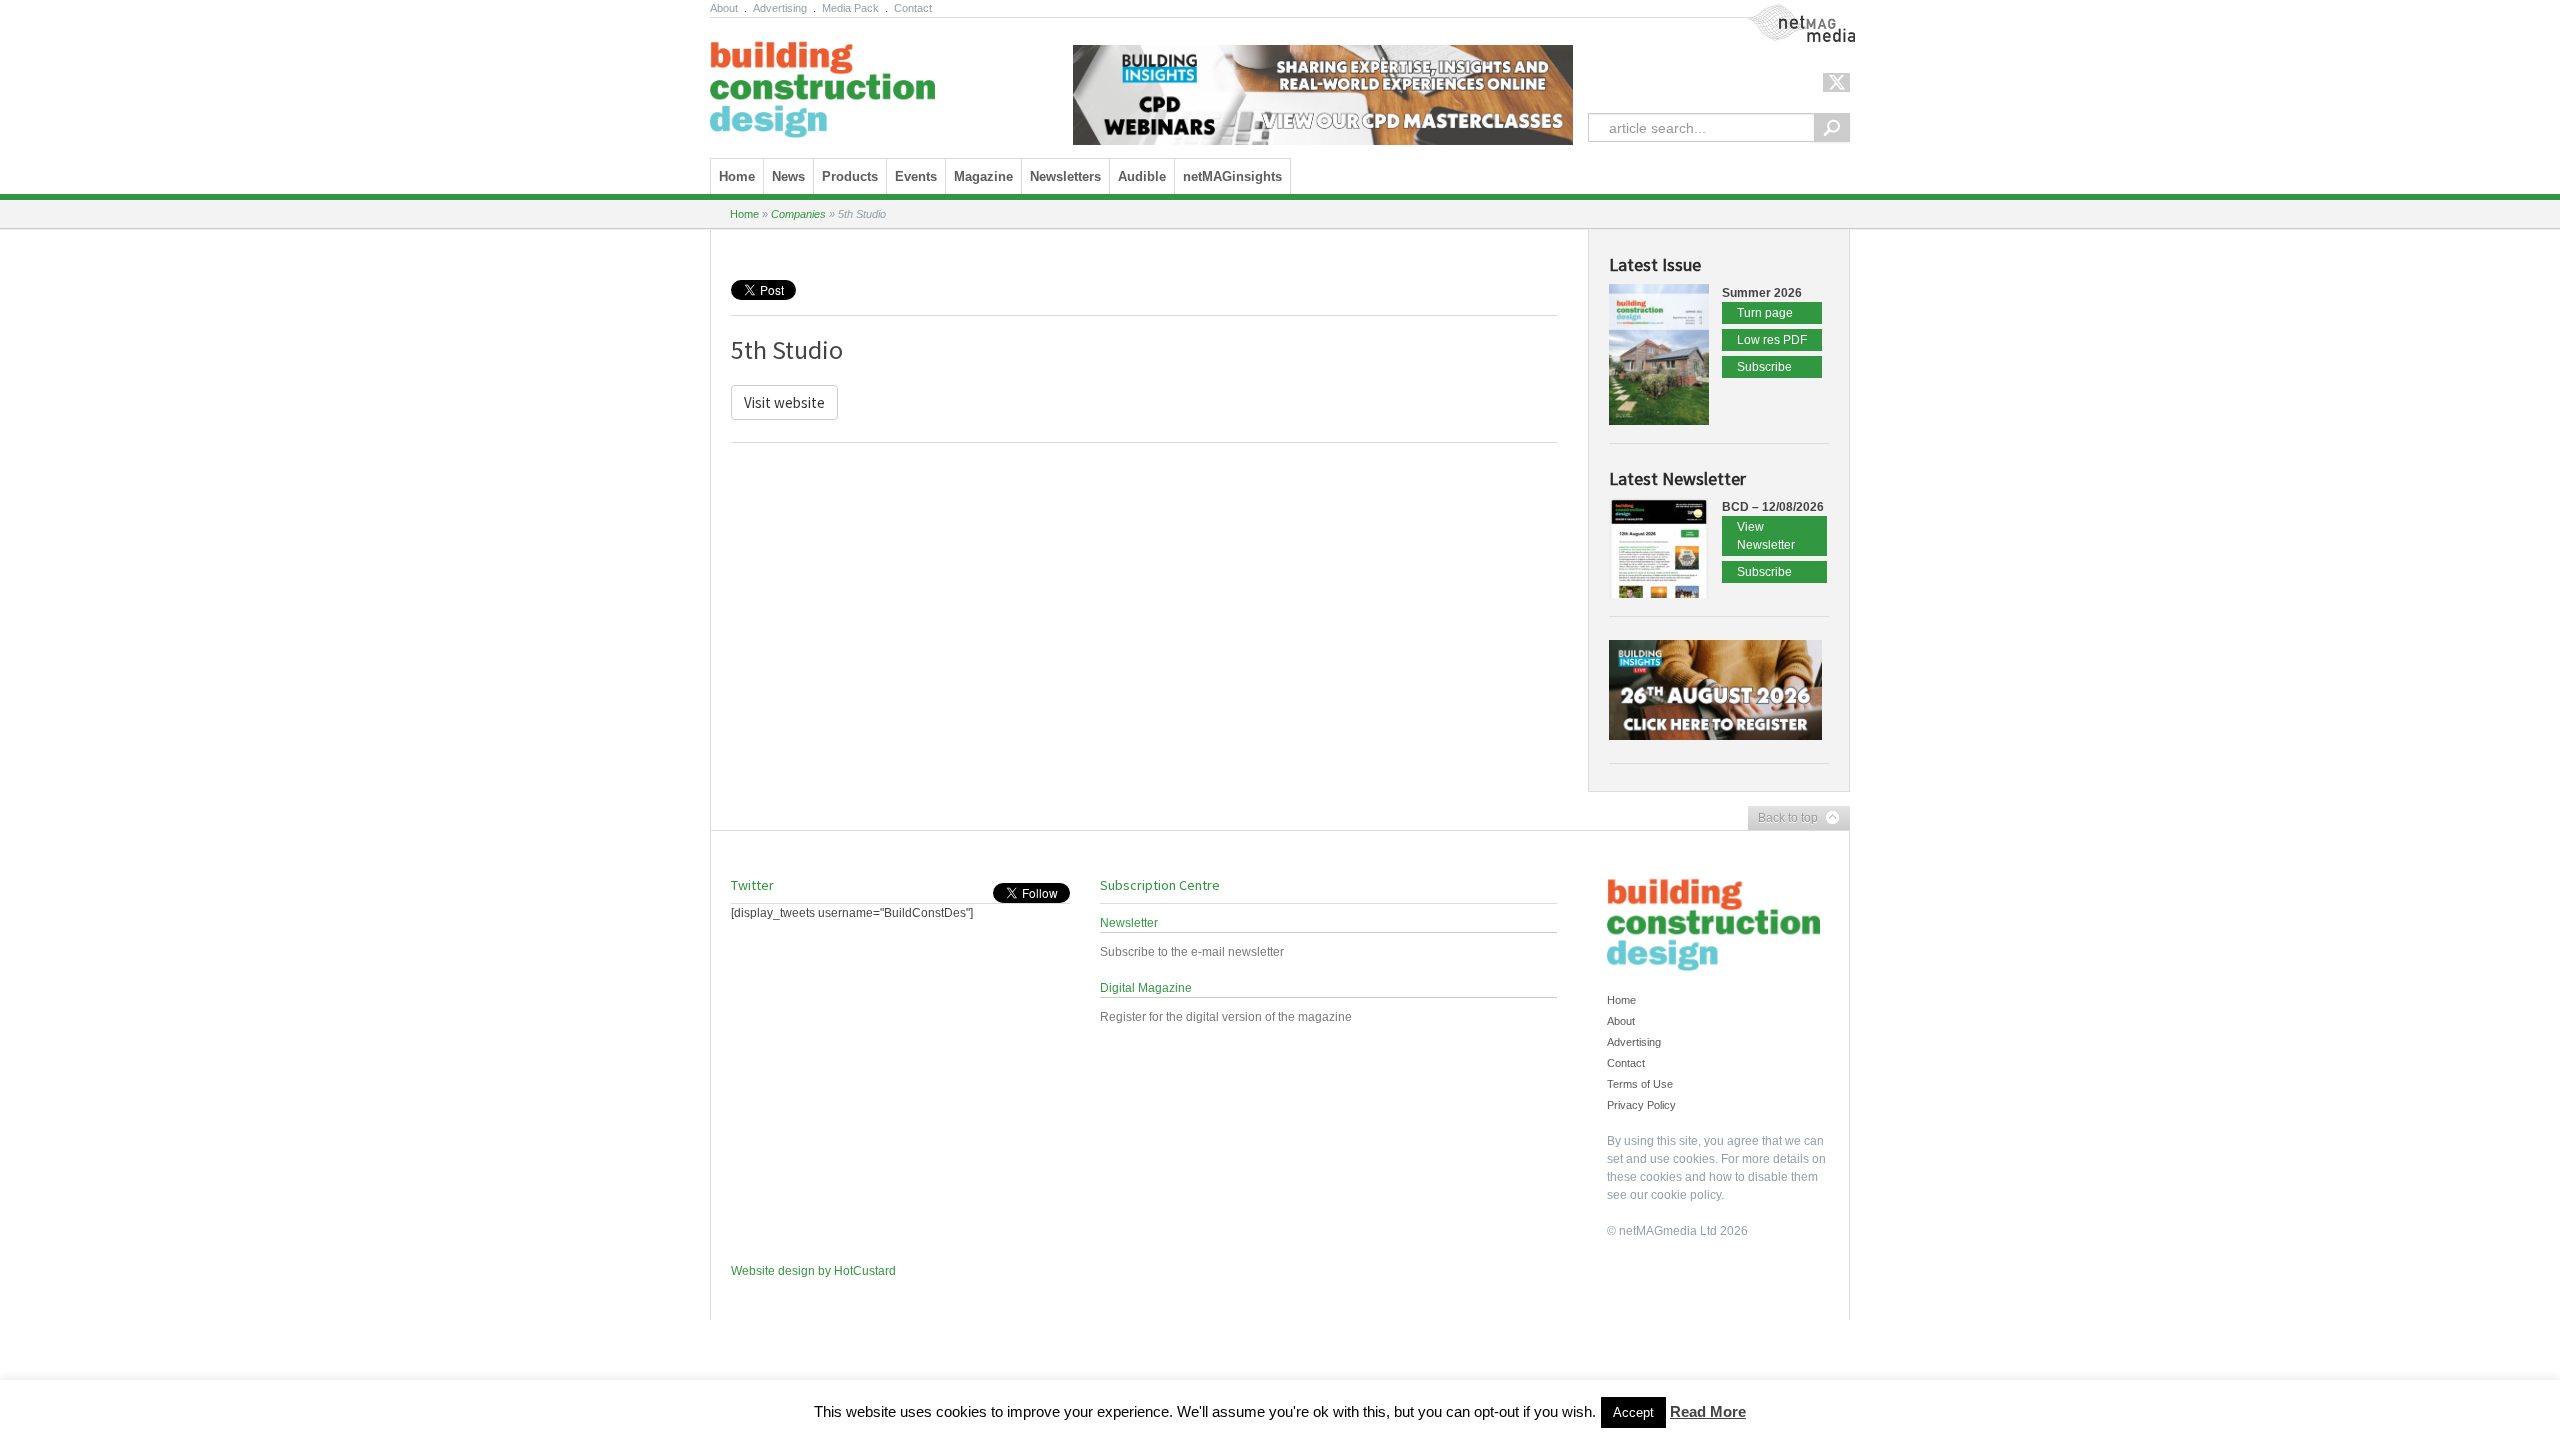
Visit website (784, 402)
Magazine (983, 176)
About (724, 8)
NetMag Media (1785, 13)
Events (916, 176)
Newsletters (1065, 176)
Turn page (1765, 313)
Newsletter (1129, 923)
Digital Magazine (1146, 988)
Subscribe (1764, 367)
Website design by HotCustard (813, 1271)
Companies (798, 214)
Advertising (780, 8)
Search (1832, 127)
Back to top (1783, 819)
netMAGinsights (1232, 176)
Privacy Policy (1641, 1105)
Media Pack (850, 8)
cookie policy (1686, 1195)
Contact (913, 8)
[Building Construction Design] (822, 83)
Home (737, 176)
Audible (1142, 176)
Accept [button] (1633, 1412)
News (788, 176)
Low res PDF (1772, 340)
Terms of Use (1640, 1084)
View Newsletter (1766, 536)
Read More (1708, 1411)
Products (850, 176)
